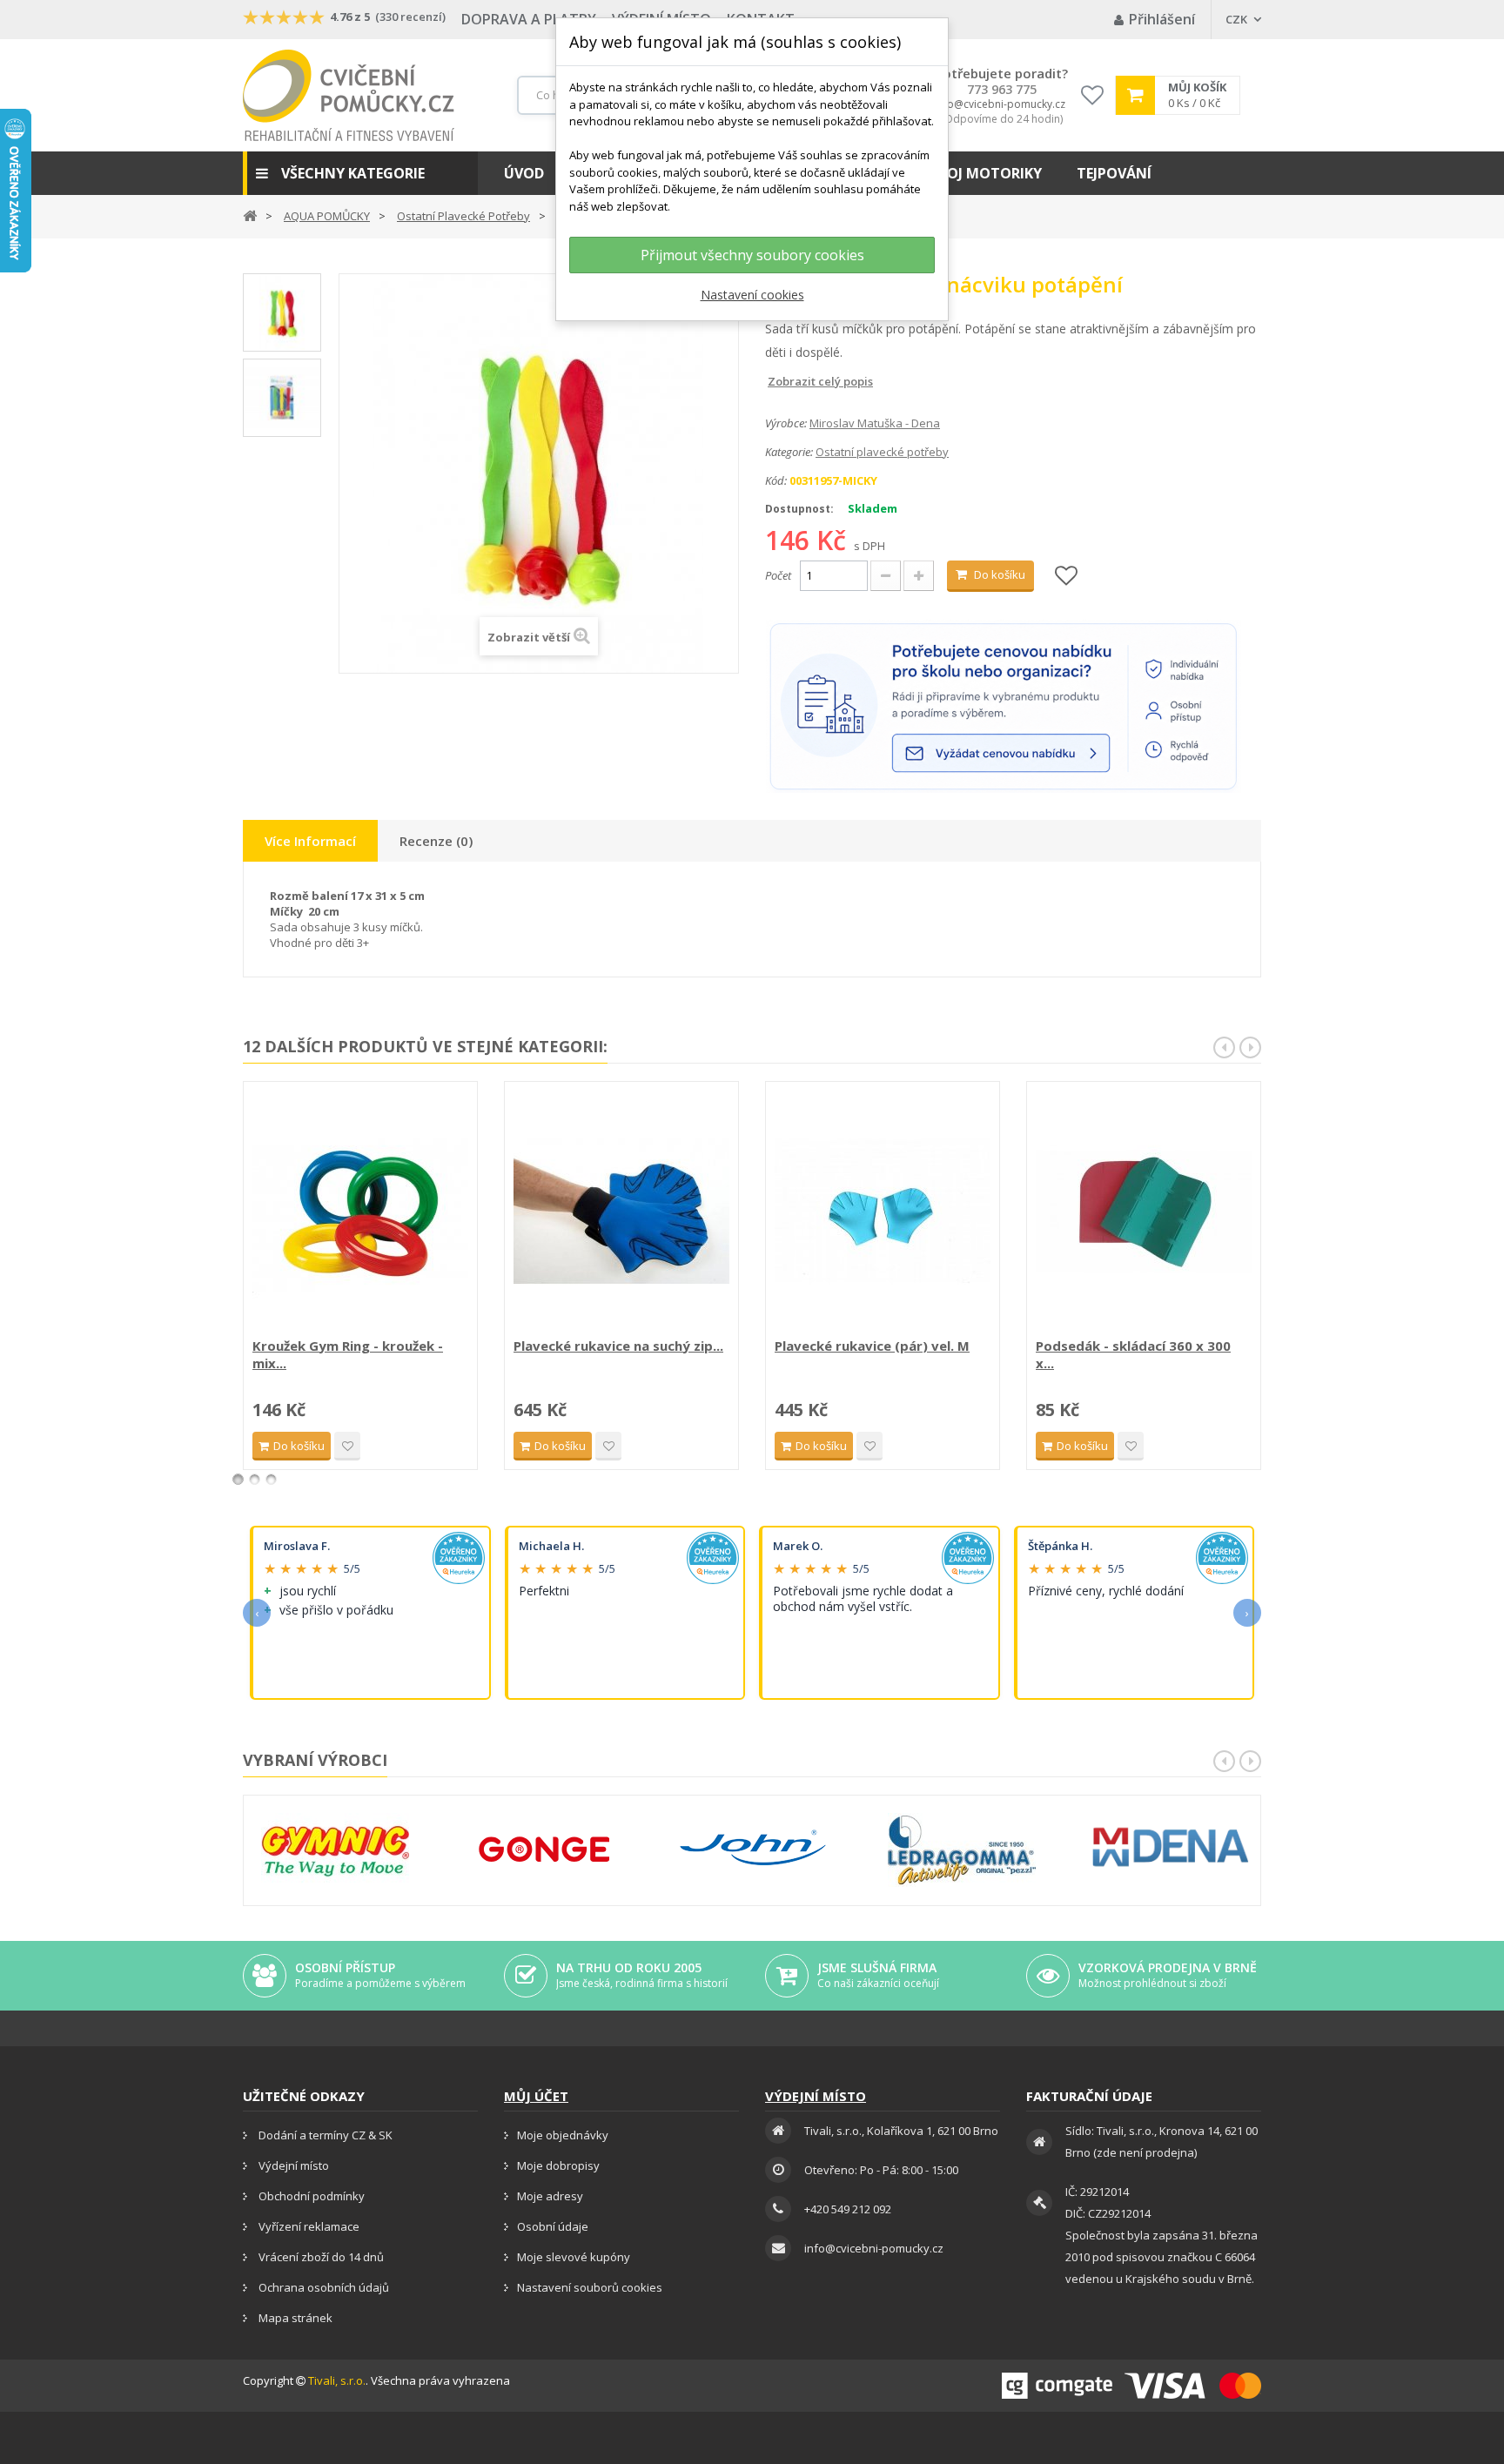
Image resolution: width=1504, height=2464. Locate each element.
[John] (753, 1850)
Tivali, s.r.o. (337, 2380)
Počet (778, 575)
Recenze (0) (436, 841)
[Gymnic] (335, 1850)
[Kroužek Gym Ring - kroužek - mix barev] (360, 1212)
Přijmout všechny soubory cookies (752, 255)
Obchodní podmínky (310, 2196)
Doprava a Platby (529, 19)
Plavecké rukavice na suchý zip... (618, 1346)
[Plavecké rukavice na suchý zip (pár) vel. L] (621, 1212)
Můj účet (536, 2096)
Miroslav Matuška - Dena (875, 423)
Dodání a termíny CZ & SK (324, 2135)
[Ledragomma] (962, 1850)
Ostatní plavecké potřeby (882, 452)
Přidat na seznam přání (347, 1446)
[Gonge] (544, 1850)
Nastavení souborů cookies (590, 2287)
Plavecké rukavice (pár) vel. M (872, 1346)
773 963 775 (1002, 90)
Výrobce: (786, 423)
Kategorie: (789, 452)
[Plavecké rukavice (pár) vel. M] (883, 1212)
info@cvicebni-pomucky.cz (1000, 104)
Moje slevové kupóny (574, 2257)
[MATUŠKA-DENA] (1171, 1847)
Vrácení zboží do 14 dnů (320, 2257)
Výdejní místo (292, 2165)
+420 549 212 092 (848, 2209)
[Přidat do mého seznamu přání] (1066, 577)
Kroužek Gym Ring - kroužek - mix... (348, 1354)
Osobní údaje (553, 2226)
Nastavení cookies (752, 295)
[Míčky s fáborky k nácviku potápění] (282, 312)
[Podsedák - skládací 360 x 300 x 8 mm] (1144, 1212)
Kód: (776, 480)
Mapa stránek (294, 2318)
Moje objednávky (563, 2135)
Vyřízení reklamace (308, 2226)
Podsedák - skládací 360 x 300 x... (1133, 1354)
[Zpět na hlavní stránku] (250, 215)
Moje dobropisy (558, 2165)
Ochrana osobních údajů (322, 2287)
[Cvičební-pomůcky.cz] (349, 95)
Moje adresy (550, 2196)
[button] (360, 173)
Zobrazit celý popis (777, 381)
